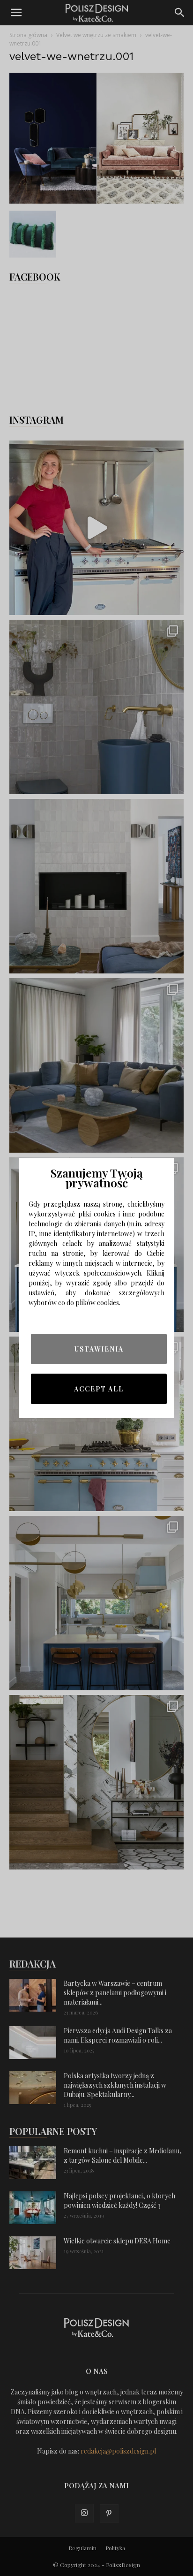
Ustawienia (99, 1349)
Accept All (99, 1389)
